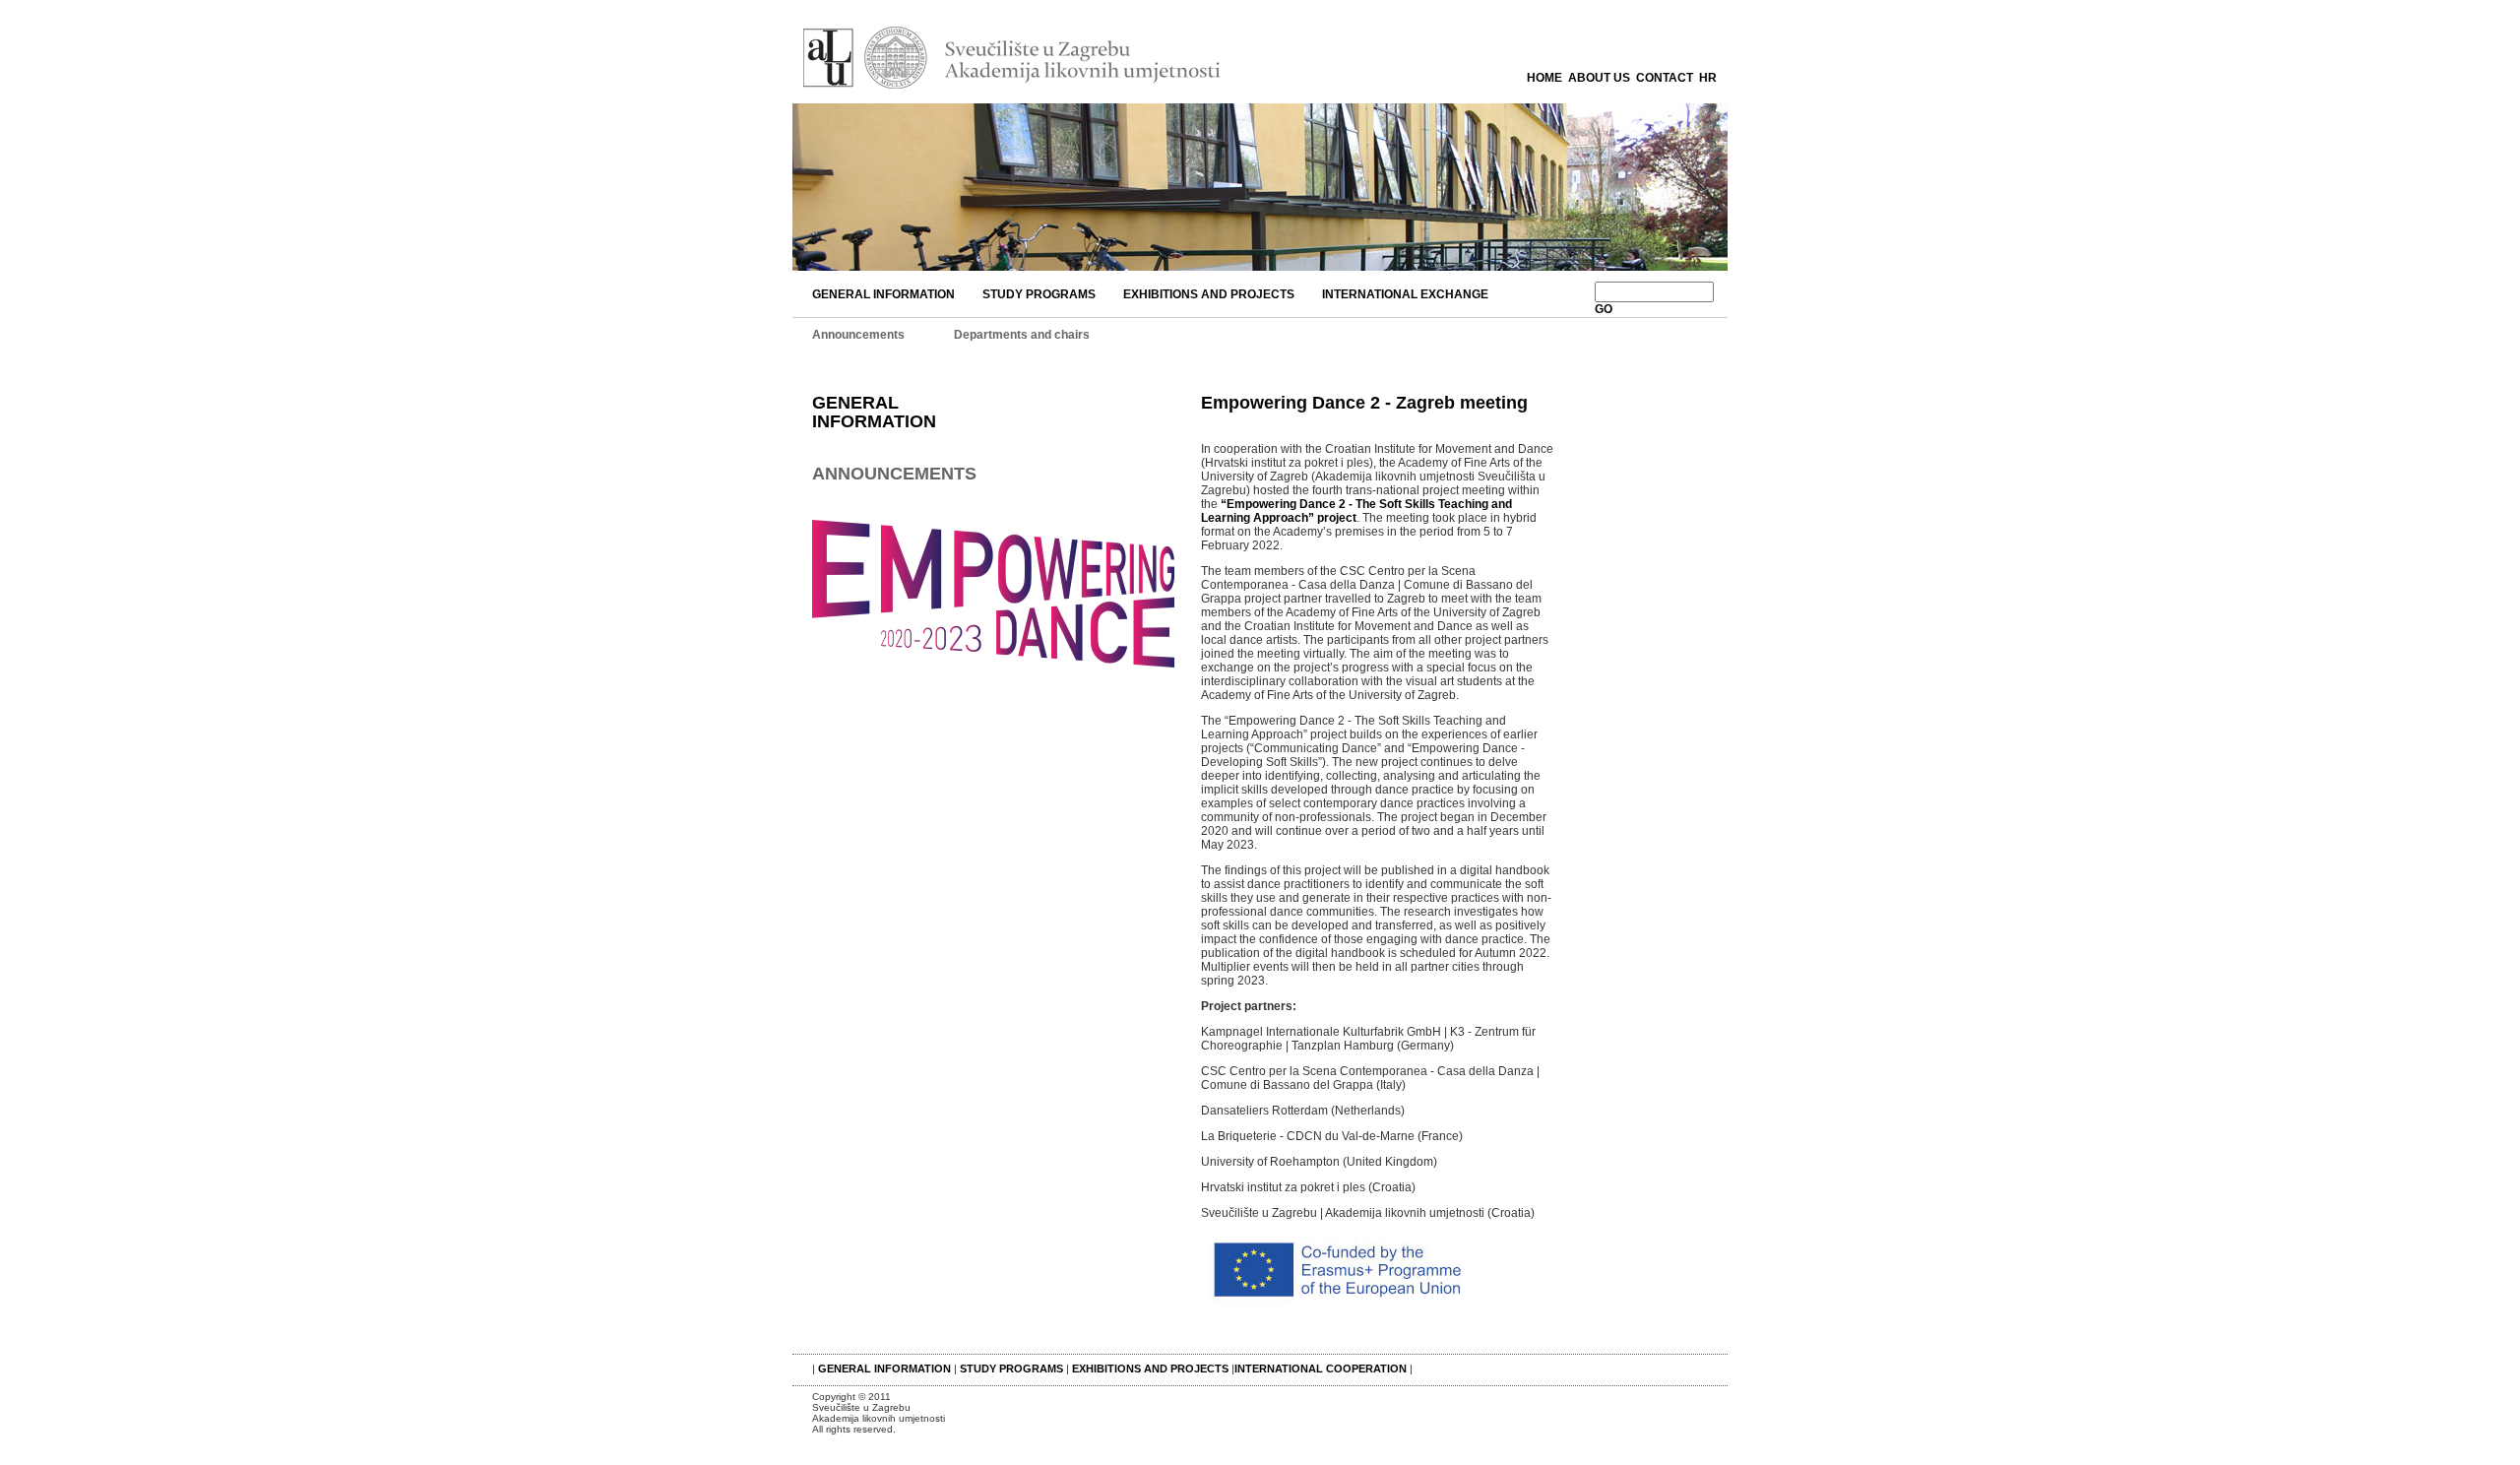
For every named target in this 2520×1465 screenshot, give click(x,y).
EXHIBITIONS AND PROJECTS (1209, 294)
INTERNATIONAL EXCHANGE (1405, 294)
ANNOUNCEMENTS (894, 474)
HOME (1544, 78)
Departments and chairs (1022, 335)
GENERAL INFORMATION (883, 294)
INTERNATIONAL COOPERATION (1321, 1369)
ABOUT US (1599, 78)
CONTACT (1665, 78)
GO (1604, 309)
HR (1708, 78)
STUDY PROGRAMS (1039, 294)
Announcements (858, 335)
